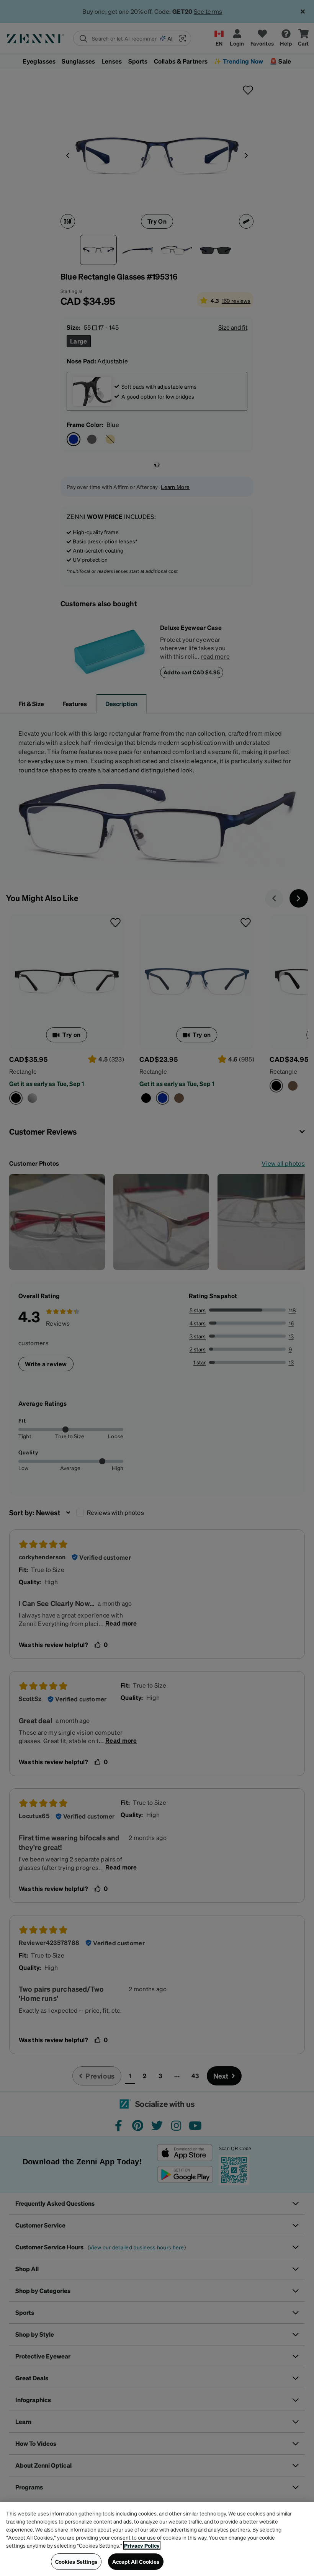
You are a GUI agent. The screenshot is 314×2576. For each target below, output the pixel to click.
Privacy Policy (142, 2545)
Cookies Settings (76, 2561)
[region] (157, 2539)
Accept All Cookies (136, 2561)
